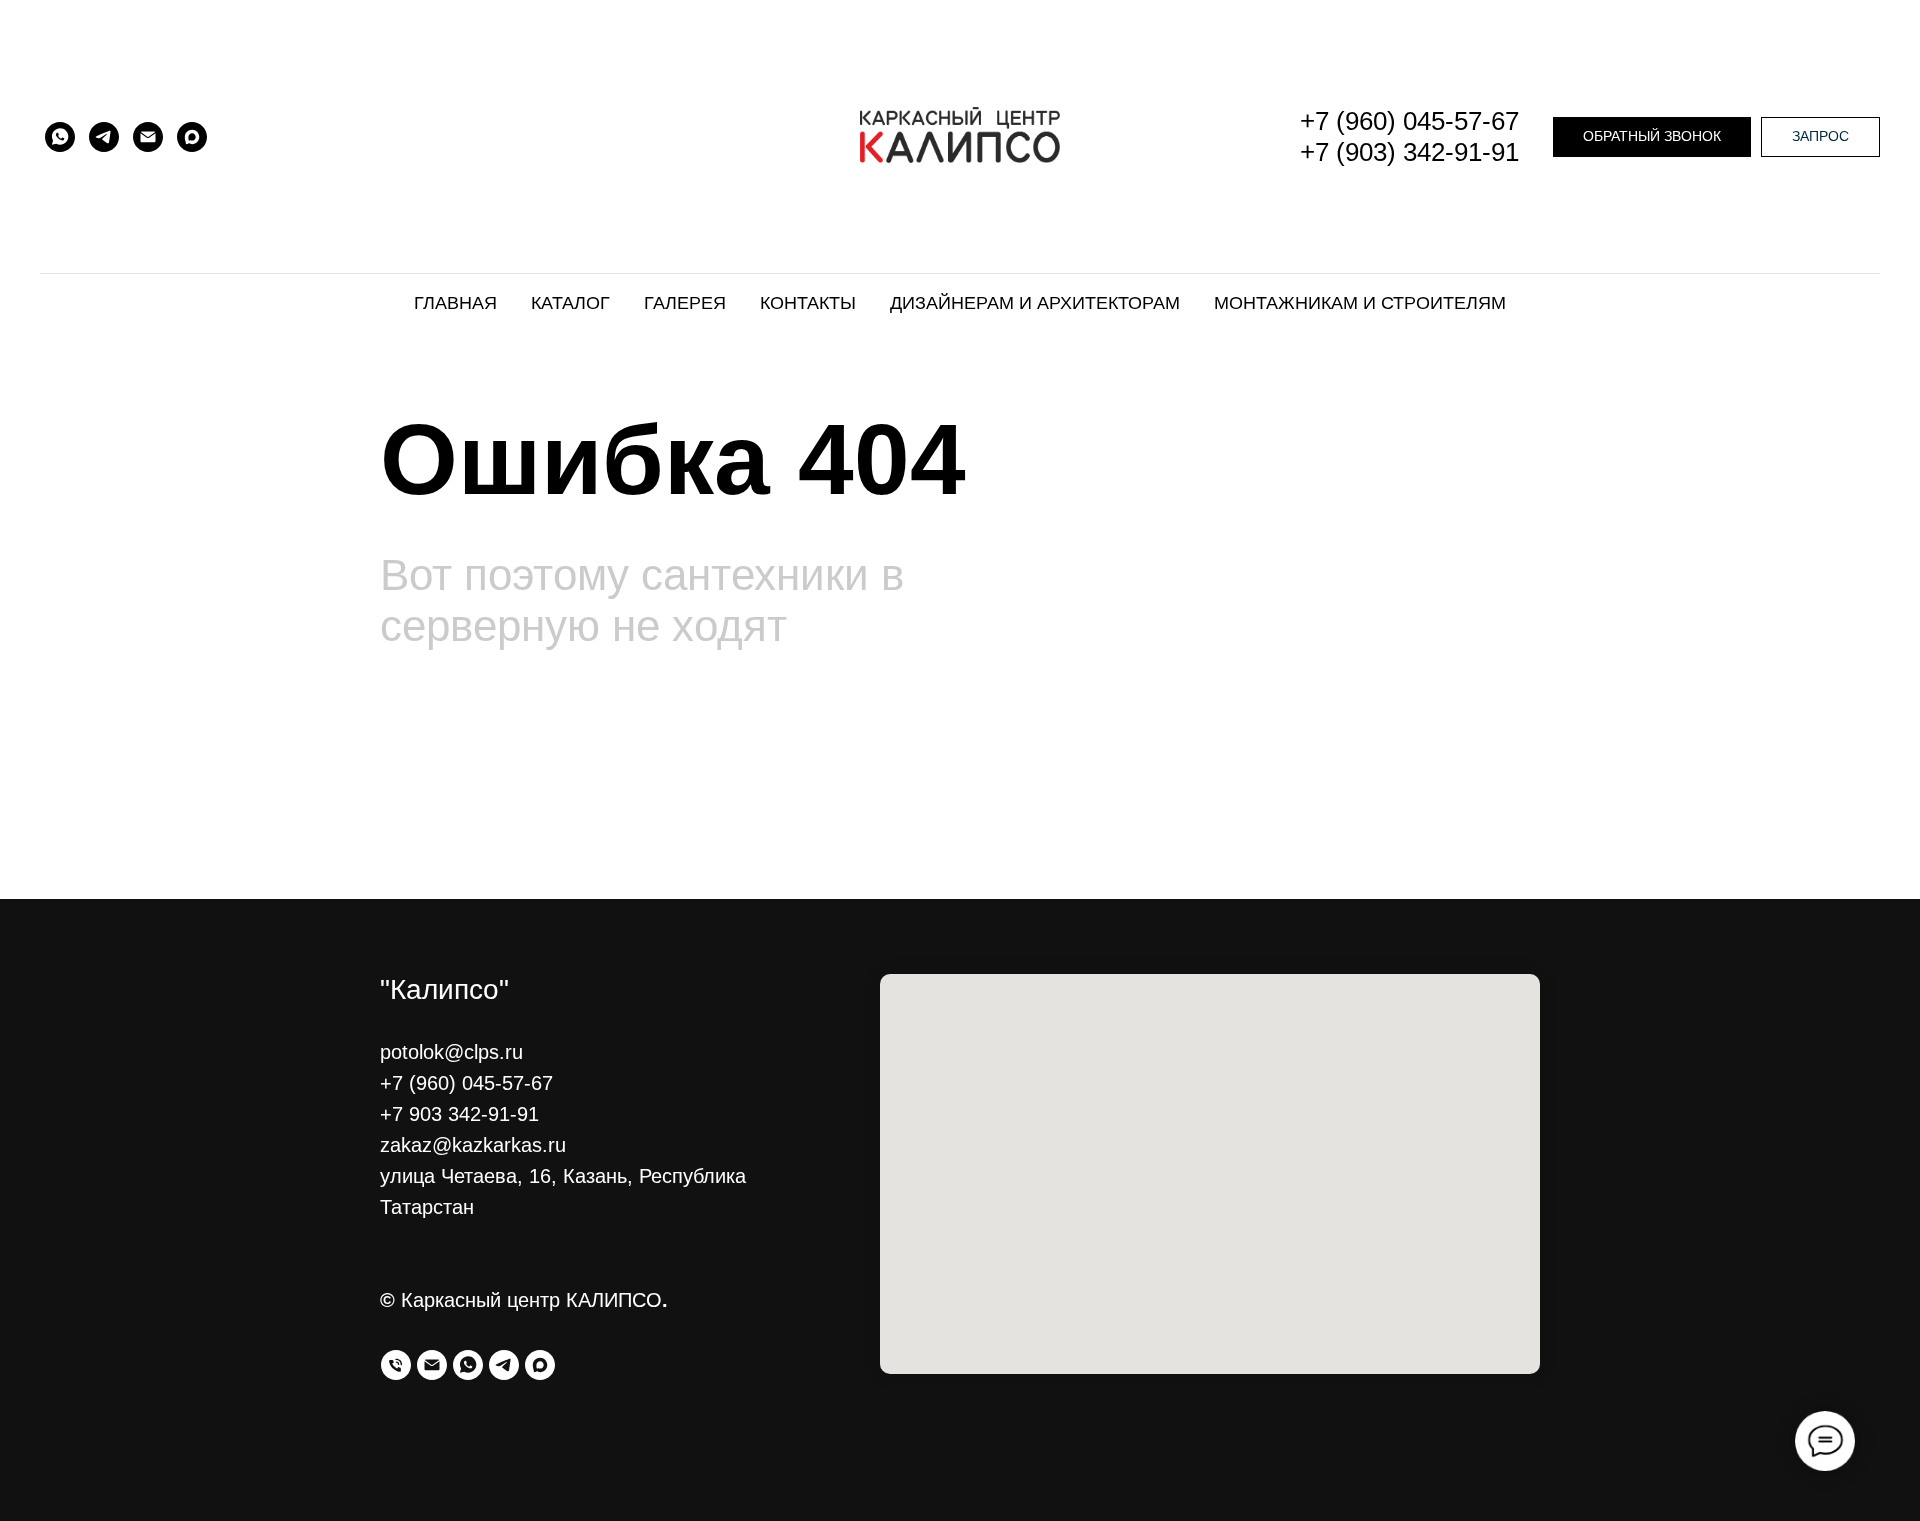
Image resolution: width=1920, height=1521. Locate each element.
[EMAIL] (148, 137)
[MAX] (192, 137)
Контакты (808, 303)
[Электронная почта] (432, 1365)
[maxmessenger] (540, 1365)
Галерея (685, 303)
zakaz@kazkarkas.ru (473, 1145)
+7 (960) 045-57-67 (1409, 121)
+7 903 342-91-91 (459, 1114)
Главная (455, 303)
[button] (1652, 137)
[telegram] (504, 1365)
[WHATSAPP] (60, 137)
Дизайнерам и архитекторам (1035, 303)
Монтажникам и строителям (1360, 303)
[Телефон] (396, 1365)
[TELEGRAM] (104, 137)
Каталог (570, 303)
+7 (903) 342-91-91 (1409, 152)
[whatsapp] (468, 1365)
